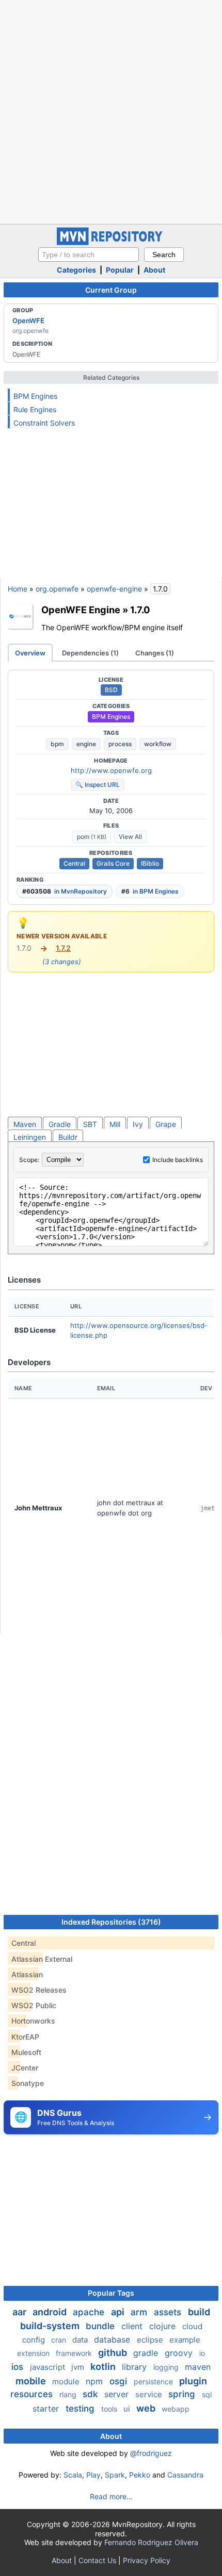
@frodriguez (151, 2453)
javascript (49, 2367)
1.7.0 (140, 610)
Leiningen (30, 1137)
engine (86, 744)
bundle (101, 2326)
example (185, 2340)
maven (198, 2367)
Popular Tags (111, 2293)
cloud (192, 2326)
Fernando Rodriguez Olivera (151, 2542)
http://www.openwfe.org (111, 770)
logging (167, 2367)
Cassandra (185, 2475)
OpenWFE (28, 321)
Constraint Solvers (44, 423)
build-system (51, 2326)
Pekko (140, 2475)
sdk (91, 2394)
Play (93, 2475)
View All (130, 837)
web (147, 2408)
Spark (115, 2475)
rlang (69, 2394)
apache (90, 2312)
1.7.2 (63, 948)
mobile (32, 2381)
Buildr (68, 1137)
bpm (57, 744)
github (114, 2353)
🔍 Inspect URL (98, 785)
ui (128, 2409)
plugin (193, 2381)
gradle (147, 2353)
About (154, 270)
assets (169, 2312)
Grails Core (113, 863)
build (199, 2312)
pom (92, 837)
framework (75, 2353)
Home (18, 589)
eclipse (151, 2340)
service (150, 2394)
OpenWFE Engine (81, 610)
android (51, 2312)
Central (74, 863)
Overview (30, 653)
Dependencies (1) (90, 653)
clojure (164, 2326)
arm (140, 2312)
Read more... (111, 2496)
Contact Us (97, 2560)
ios (19, 2367)
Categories (76, 270)
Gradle (60, 1124)
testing (81, 2409)
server (118, 2394)
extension (34, 2353)
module (67, 2381)
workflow (158, 744)
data (81, 2340)
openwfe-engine (114, 589)
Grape (166, 1124)
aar (20, 2312)
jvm (79, 2367)
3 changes (62, 962)
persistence (154, 2381)
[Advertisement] (111, 111)
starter (47, 2409)
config (35, 2340)
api (119, 2312)
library (136, 2367)
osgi (120, 2381)
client (133, 2326)
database (113, 2339)
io (202, 2353)
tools (110, 2409)
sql (207, 2394)
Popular (120, 270)
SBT (90, 1124)
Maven (25, 1124)
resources (33, 2394)
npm (96, 2381)
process (120, 744)
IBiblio (150, 863)
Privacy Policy (147, 2560)
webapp (176, 2409)
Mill (115, 1124)
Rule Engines (35, 409)
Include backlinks (178, 1160)
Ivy (138, 1124)
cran (60, 2340)
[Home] (111, 242)
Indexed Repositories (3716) (111, 1922)
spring (183, 2394)
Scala (73, 2475)
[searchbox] (89, 255)
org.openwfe (57, 589)
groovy (180, 2353)
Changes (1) (155, 653)
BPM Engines (35, 396)
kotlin (104, 2367)
